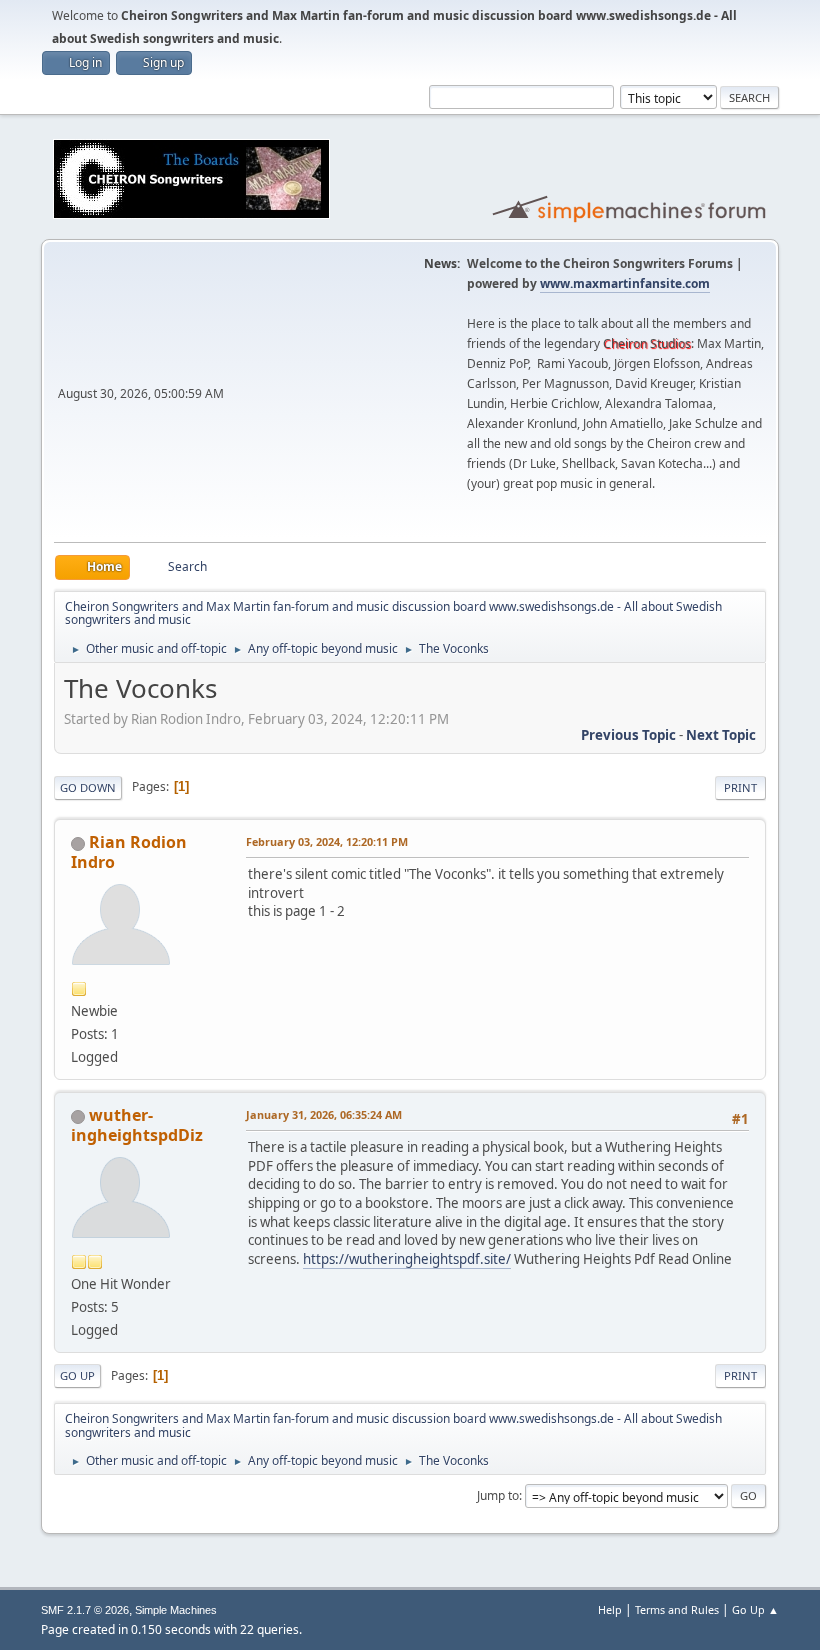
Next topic (721, 735)
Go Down (88, 787)
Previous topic (628, 735)
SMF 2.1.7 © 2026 (85, 1610)
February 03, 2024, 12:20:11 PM (327, 841)
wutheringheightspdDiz (137, 1125)
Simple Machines (176, 1610)
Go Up (77, 1375)
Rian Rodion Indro (129, 852)
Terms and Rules (677, 1609)
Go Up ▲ (755, 1609)
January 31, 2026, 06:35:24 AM (324, 1114)
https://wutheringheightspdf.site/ (407, 1259)
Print (740, 787)
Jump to (498, 1495)
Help (610, 1609)
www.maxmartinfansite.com (625, 283)
